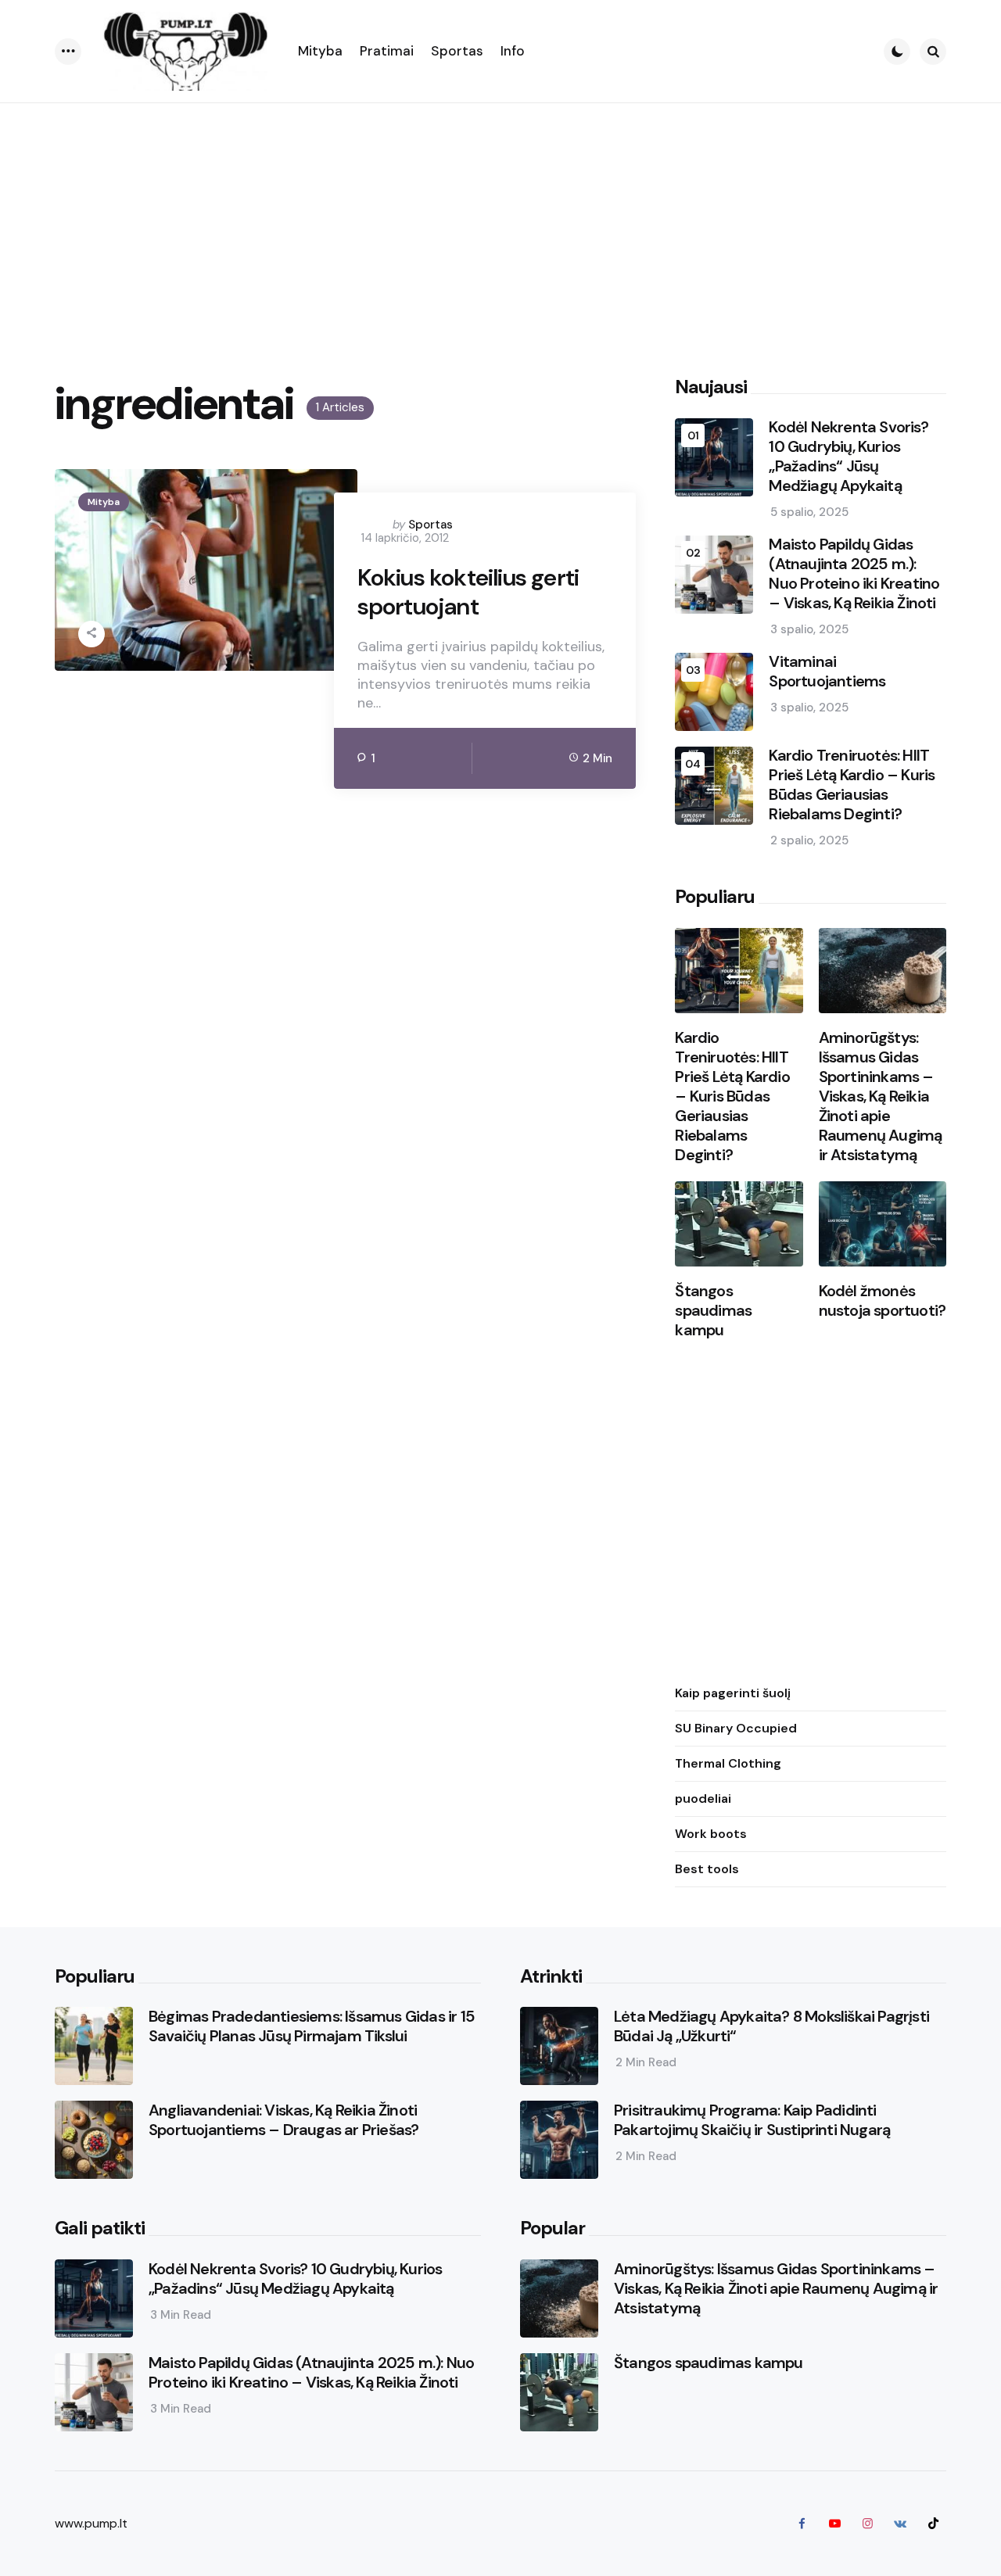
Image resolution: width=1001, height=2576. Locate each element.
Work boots (711, 1834)
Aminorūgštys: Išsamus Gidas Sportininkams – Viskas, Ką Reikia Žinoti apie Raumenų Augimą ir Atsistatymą (881, 1097)
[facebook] (802, 2524)
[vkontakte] (900, 2524)
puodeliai (703, 1799)
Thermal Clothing (728, 1764)
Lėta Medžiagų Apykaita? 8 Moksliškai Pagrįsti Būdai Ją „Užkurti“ (771, 2026)
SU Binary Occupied (736, 1729)
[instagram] (867, 2524)
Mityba (104, 502)
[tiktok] (933, 2524)
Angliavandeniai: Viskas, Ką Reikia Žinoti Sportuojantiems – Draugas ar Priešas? (283, 2120)
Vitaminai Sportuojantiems (827, 672)
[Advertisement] (500, 220)
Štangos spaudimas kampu (713, 1311)
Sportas (431, 525)
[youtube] (834, 2524)
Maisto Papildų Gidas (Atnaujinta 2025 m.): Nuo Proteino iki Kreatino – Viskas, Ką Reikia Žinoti (854, 575)
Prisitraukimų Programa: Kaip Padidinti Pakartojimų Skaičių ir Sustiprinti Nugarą (752, 2120)
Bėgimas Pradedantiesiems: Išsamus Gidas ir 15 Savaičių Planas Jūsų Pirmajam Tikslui (312, 2026)
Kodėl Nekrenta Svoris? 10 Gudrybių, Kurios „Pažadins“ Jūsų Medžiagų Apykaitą (848, 457)
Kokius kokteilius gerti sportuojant (468, 592)
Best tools (707, 1870)
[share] (91, 634)
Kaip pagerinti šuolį (733, 1694)
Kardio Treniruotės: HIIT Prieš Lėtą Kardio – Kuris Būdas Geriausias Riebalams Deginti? (852, 786)
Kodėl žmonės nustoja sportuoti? (883, 1302)
